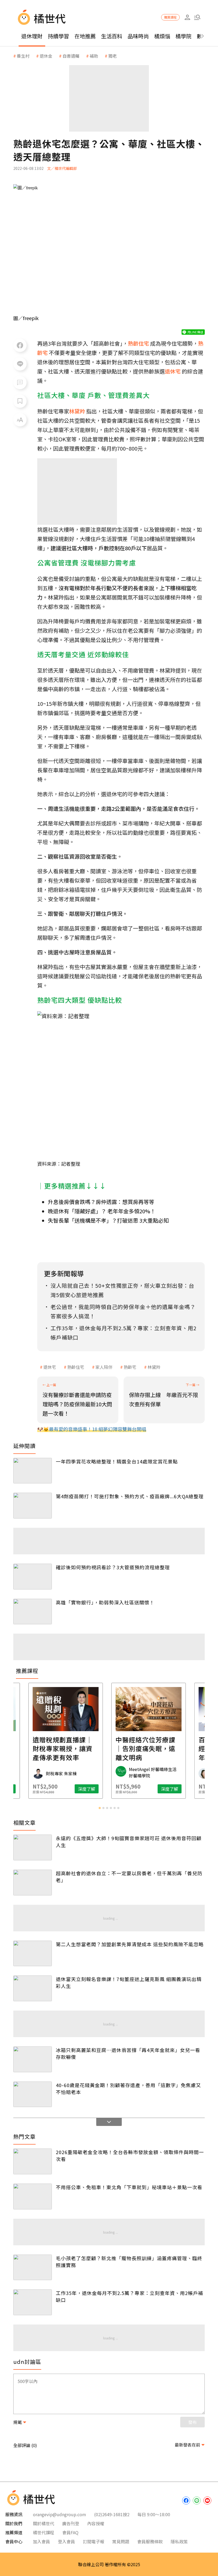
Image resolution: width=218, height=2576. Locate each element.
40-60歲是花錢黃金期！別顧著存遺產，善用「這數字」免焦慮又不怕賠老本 (128, 2088)
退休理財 (32, 36)
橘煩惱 (162, 36)
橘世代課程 (44, 2532)
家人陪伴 (104, 1367)
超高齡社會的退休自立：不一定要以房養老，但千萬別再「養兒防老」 (129, 1877)
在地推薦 (85, 36)
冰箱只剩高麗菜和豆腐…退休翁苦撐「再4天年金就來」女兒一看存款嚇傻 (128, 2053)
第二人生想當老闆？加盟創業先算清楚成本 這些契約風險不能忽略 (130, 1944)
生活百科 (112, 36)
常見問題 (121, 2541)
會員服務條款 (150, 2541)
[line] (197, 2501)
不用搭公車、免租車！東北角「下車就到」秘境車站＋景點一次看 (129, 2187)
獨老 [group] (112, 56)
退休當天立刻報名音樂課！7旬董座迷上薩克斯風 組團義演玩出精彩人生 (129, 1982)
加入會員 (41, 2541)
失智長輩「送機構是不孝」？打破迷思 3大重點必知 (108, 1220)
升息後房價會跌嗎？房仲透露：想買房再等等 (101, 1202)
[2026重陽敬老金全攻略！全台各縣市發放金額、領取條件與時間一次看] (33, 2161)
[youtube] (207, 2501)
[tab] (100, 1808)
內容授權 (96, 2523)
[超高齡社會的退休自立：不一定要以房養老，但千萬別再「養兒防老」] (33, 1883)
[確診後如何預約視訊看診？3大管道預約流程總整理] (33, 1577)
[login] (187, 17)
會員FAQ (70, 2532)
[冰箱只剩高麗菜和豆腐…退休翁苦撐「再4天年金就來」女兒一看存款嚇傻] (33, 2059)
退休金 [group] (46, 56)
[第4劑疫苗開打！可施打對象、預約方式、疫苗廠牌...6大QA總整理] (33, 1506)
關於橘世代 (44, 2523)
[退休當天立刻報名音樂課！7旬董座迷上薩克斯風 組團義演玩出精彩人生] (33, 1988)
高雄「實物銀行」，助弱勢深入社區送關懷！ (105, 1602)
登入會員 (66, 2541)
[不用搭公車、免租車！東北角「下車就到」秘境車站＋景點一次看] (33, 2197)
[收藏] (20, 401)
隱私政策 (179, 2541)
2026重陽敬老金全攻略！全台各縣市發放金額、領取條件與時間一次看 (130, 2155)
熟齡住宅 (76, 1367)
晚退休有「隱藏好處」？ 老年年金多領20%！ (102, 1211)
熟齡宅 (130, 1367)
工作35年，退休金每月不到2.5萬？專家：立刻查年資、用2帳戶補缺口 (129, 2296)
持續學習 (58, 36)
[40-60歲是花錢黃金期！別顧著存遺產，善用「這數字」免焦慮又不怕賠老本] (33, 2094)
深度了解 (47, 1789)
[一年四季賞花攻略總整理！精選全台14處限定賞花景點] (33, 1471)
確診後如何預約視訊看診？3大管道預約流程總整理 (113, 1567)
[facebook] (186, 2501)
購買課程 (170, 17)
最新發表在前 (187, 2445)
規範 (18, 2422)
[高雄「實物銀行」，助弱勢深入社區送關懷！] (33, 1612)
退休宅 (50, 1367)
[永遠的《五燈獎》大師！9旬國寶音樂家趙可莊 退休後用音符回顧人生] (33, 1847)
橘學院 (183, 36)
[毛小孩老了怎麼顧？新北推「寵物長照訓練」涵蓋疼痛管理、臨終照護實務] (33, 2267)
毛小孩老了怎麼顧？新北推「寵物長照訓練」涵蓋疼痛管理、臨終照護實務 (129, 2262)
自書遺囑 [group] (71, 56)
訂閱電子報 (94, 2541)
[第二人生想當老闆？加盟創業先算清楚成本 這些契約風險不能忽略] (33, 1954)
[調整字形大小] (20, 420)
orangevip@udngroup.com (60, 2514)
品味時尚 (138, 36)
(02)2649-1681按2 (112, 2514)
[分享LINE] (20, 364)
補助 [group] (94, 56)
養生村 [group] (23, 56)
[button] (197, 17)
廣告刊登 (71, 2523)
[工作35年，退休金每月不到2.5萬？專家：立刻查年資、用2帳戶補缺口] (33, 2302)
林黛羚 (154, 1367)
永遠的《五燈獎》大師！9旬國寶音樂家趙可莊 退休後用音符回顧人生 (129, 1841)
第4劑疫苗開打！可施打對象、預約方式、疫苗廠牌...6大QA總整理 (130, 1496)
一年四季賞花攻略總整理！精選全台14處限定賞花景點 (117, 1461)
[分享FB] (20, 345)
